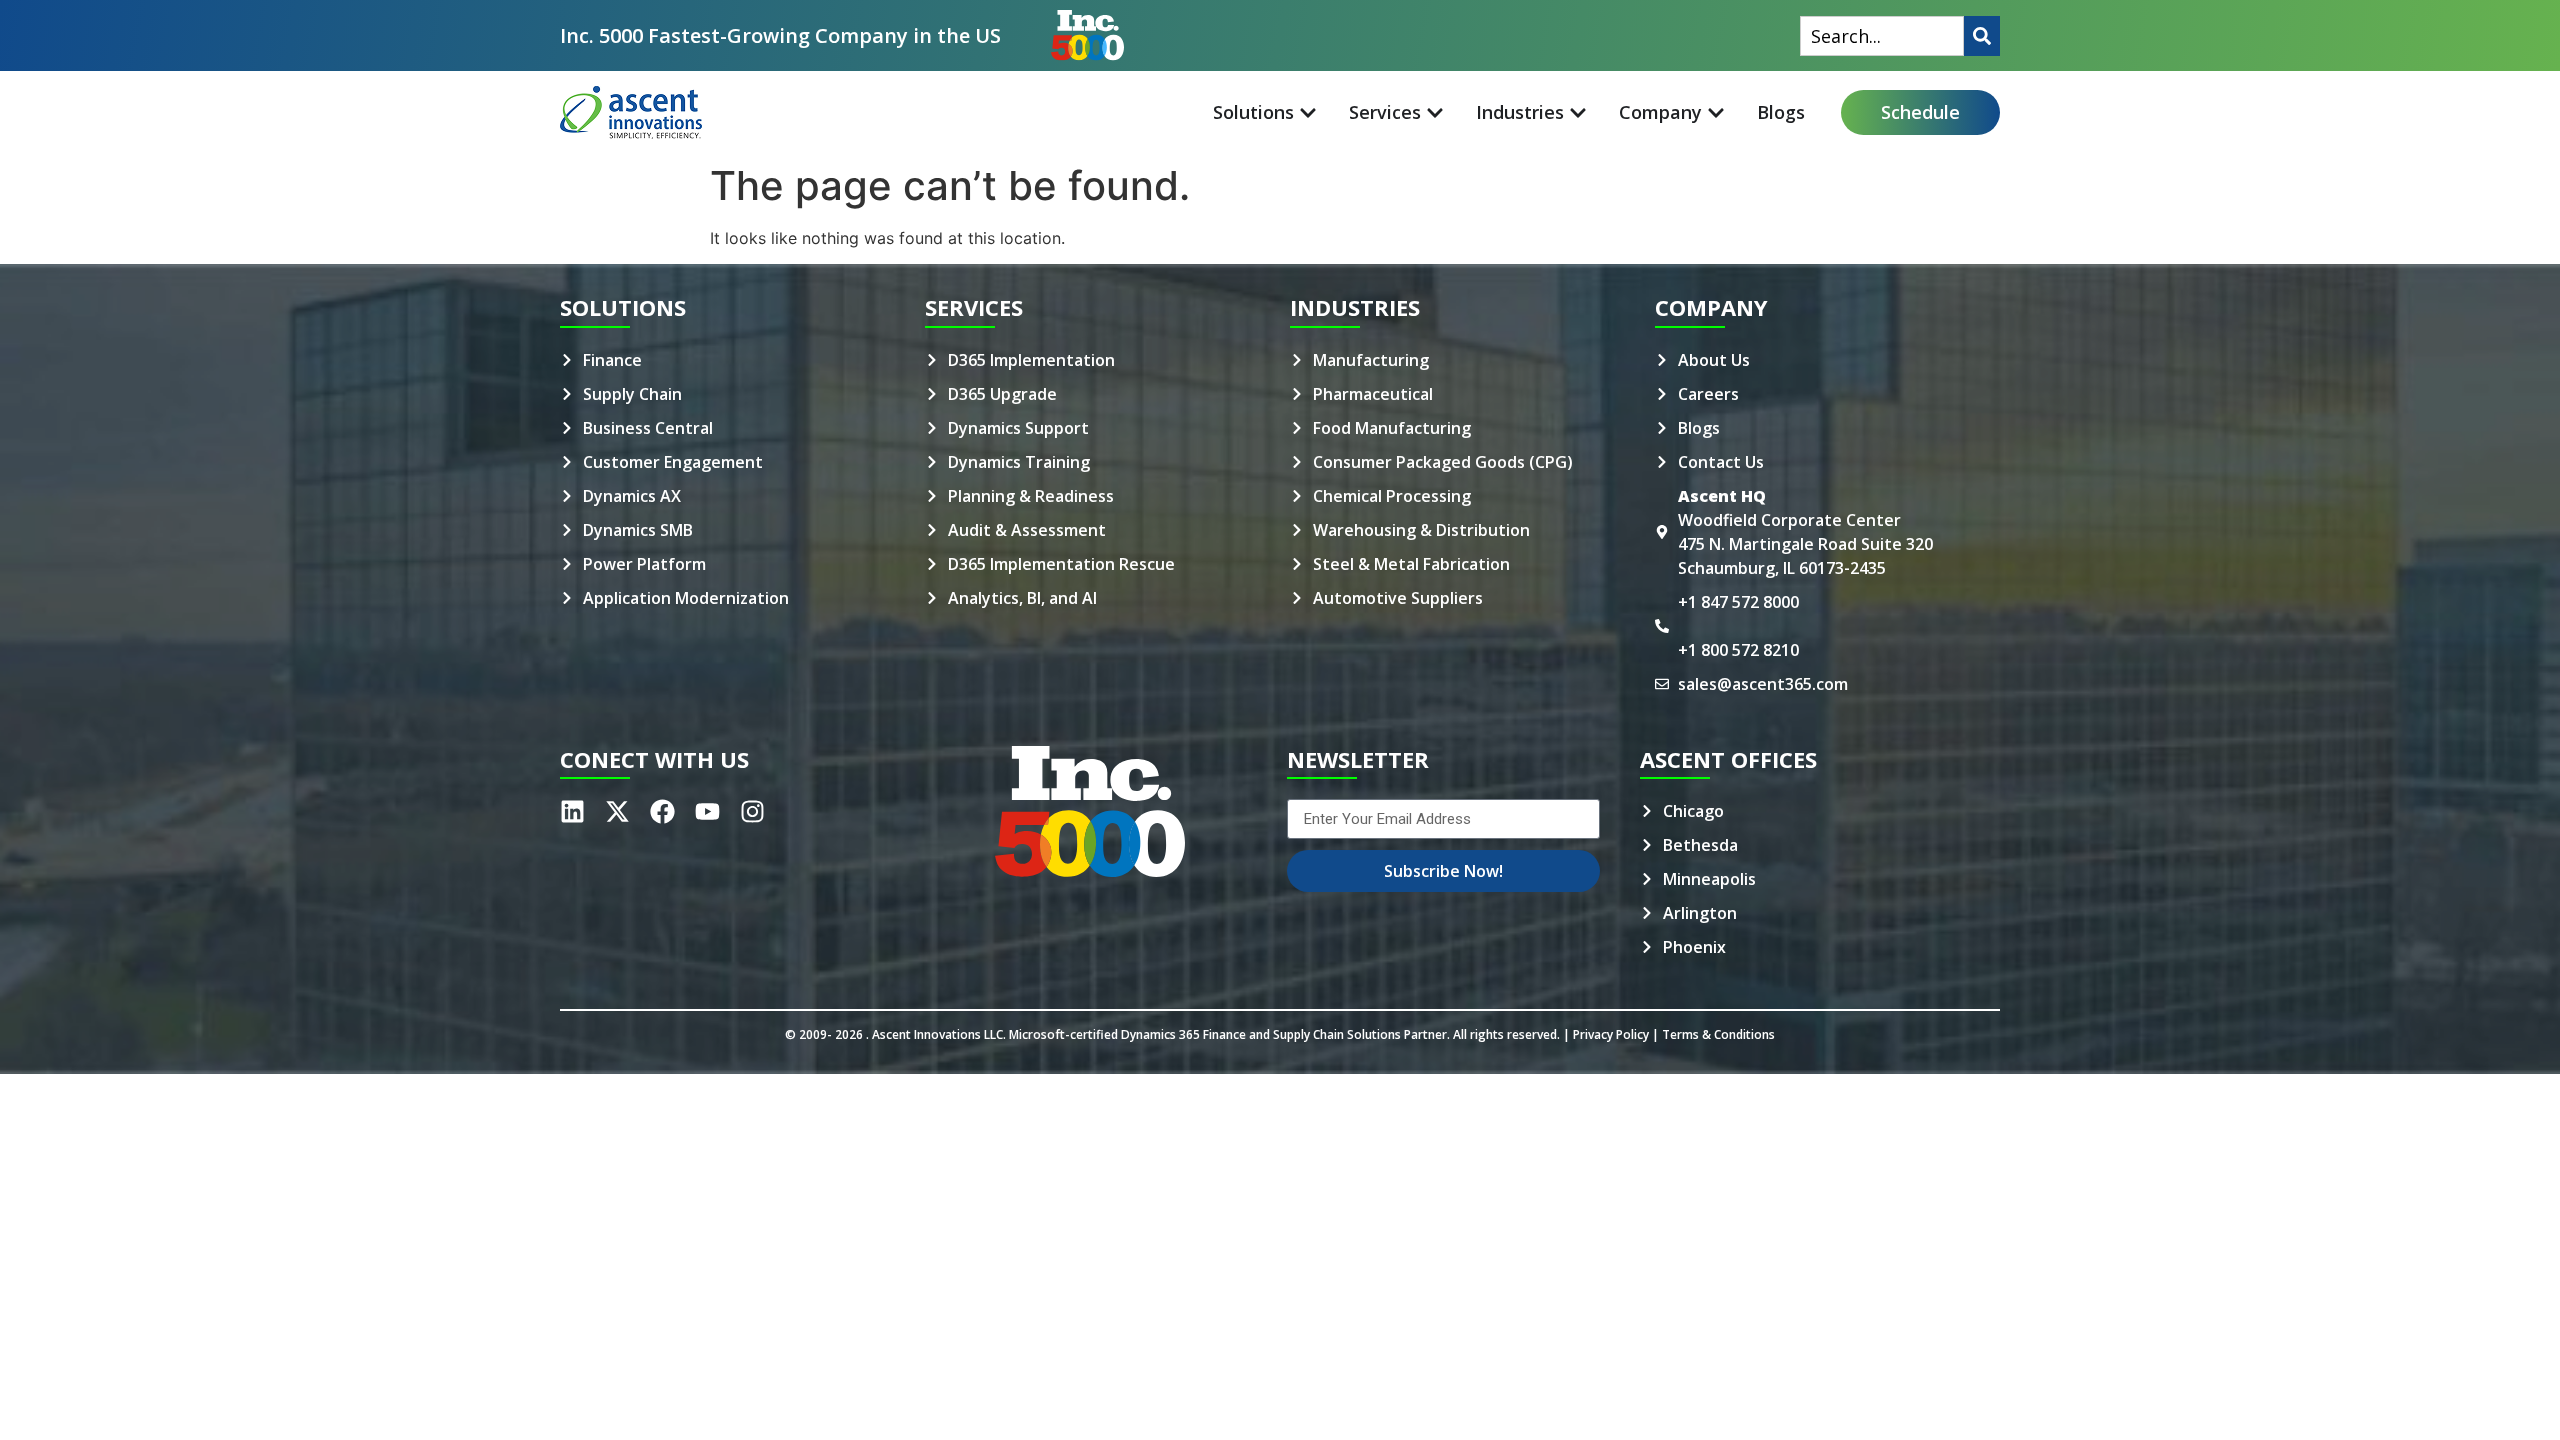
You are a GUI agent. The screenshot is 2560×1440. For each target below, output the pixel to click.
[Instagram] (752, 811)
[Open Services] (1435, 112)
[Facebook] (662, 811)
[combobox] (1882, 36)
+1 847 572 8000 (1738, 602)
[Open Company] (1716, 112)
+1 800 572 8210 (1738, 650)
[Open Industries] (1578, 112)
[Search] (1982, 36)
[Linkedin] (572, 811)
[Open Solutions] (1308, 112)
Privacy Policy (1611, 1034)
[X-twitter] (617, 811)
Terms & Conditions (1718, 1034)
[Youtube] (707, 811)
